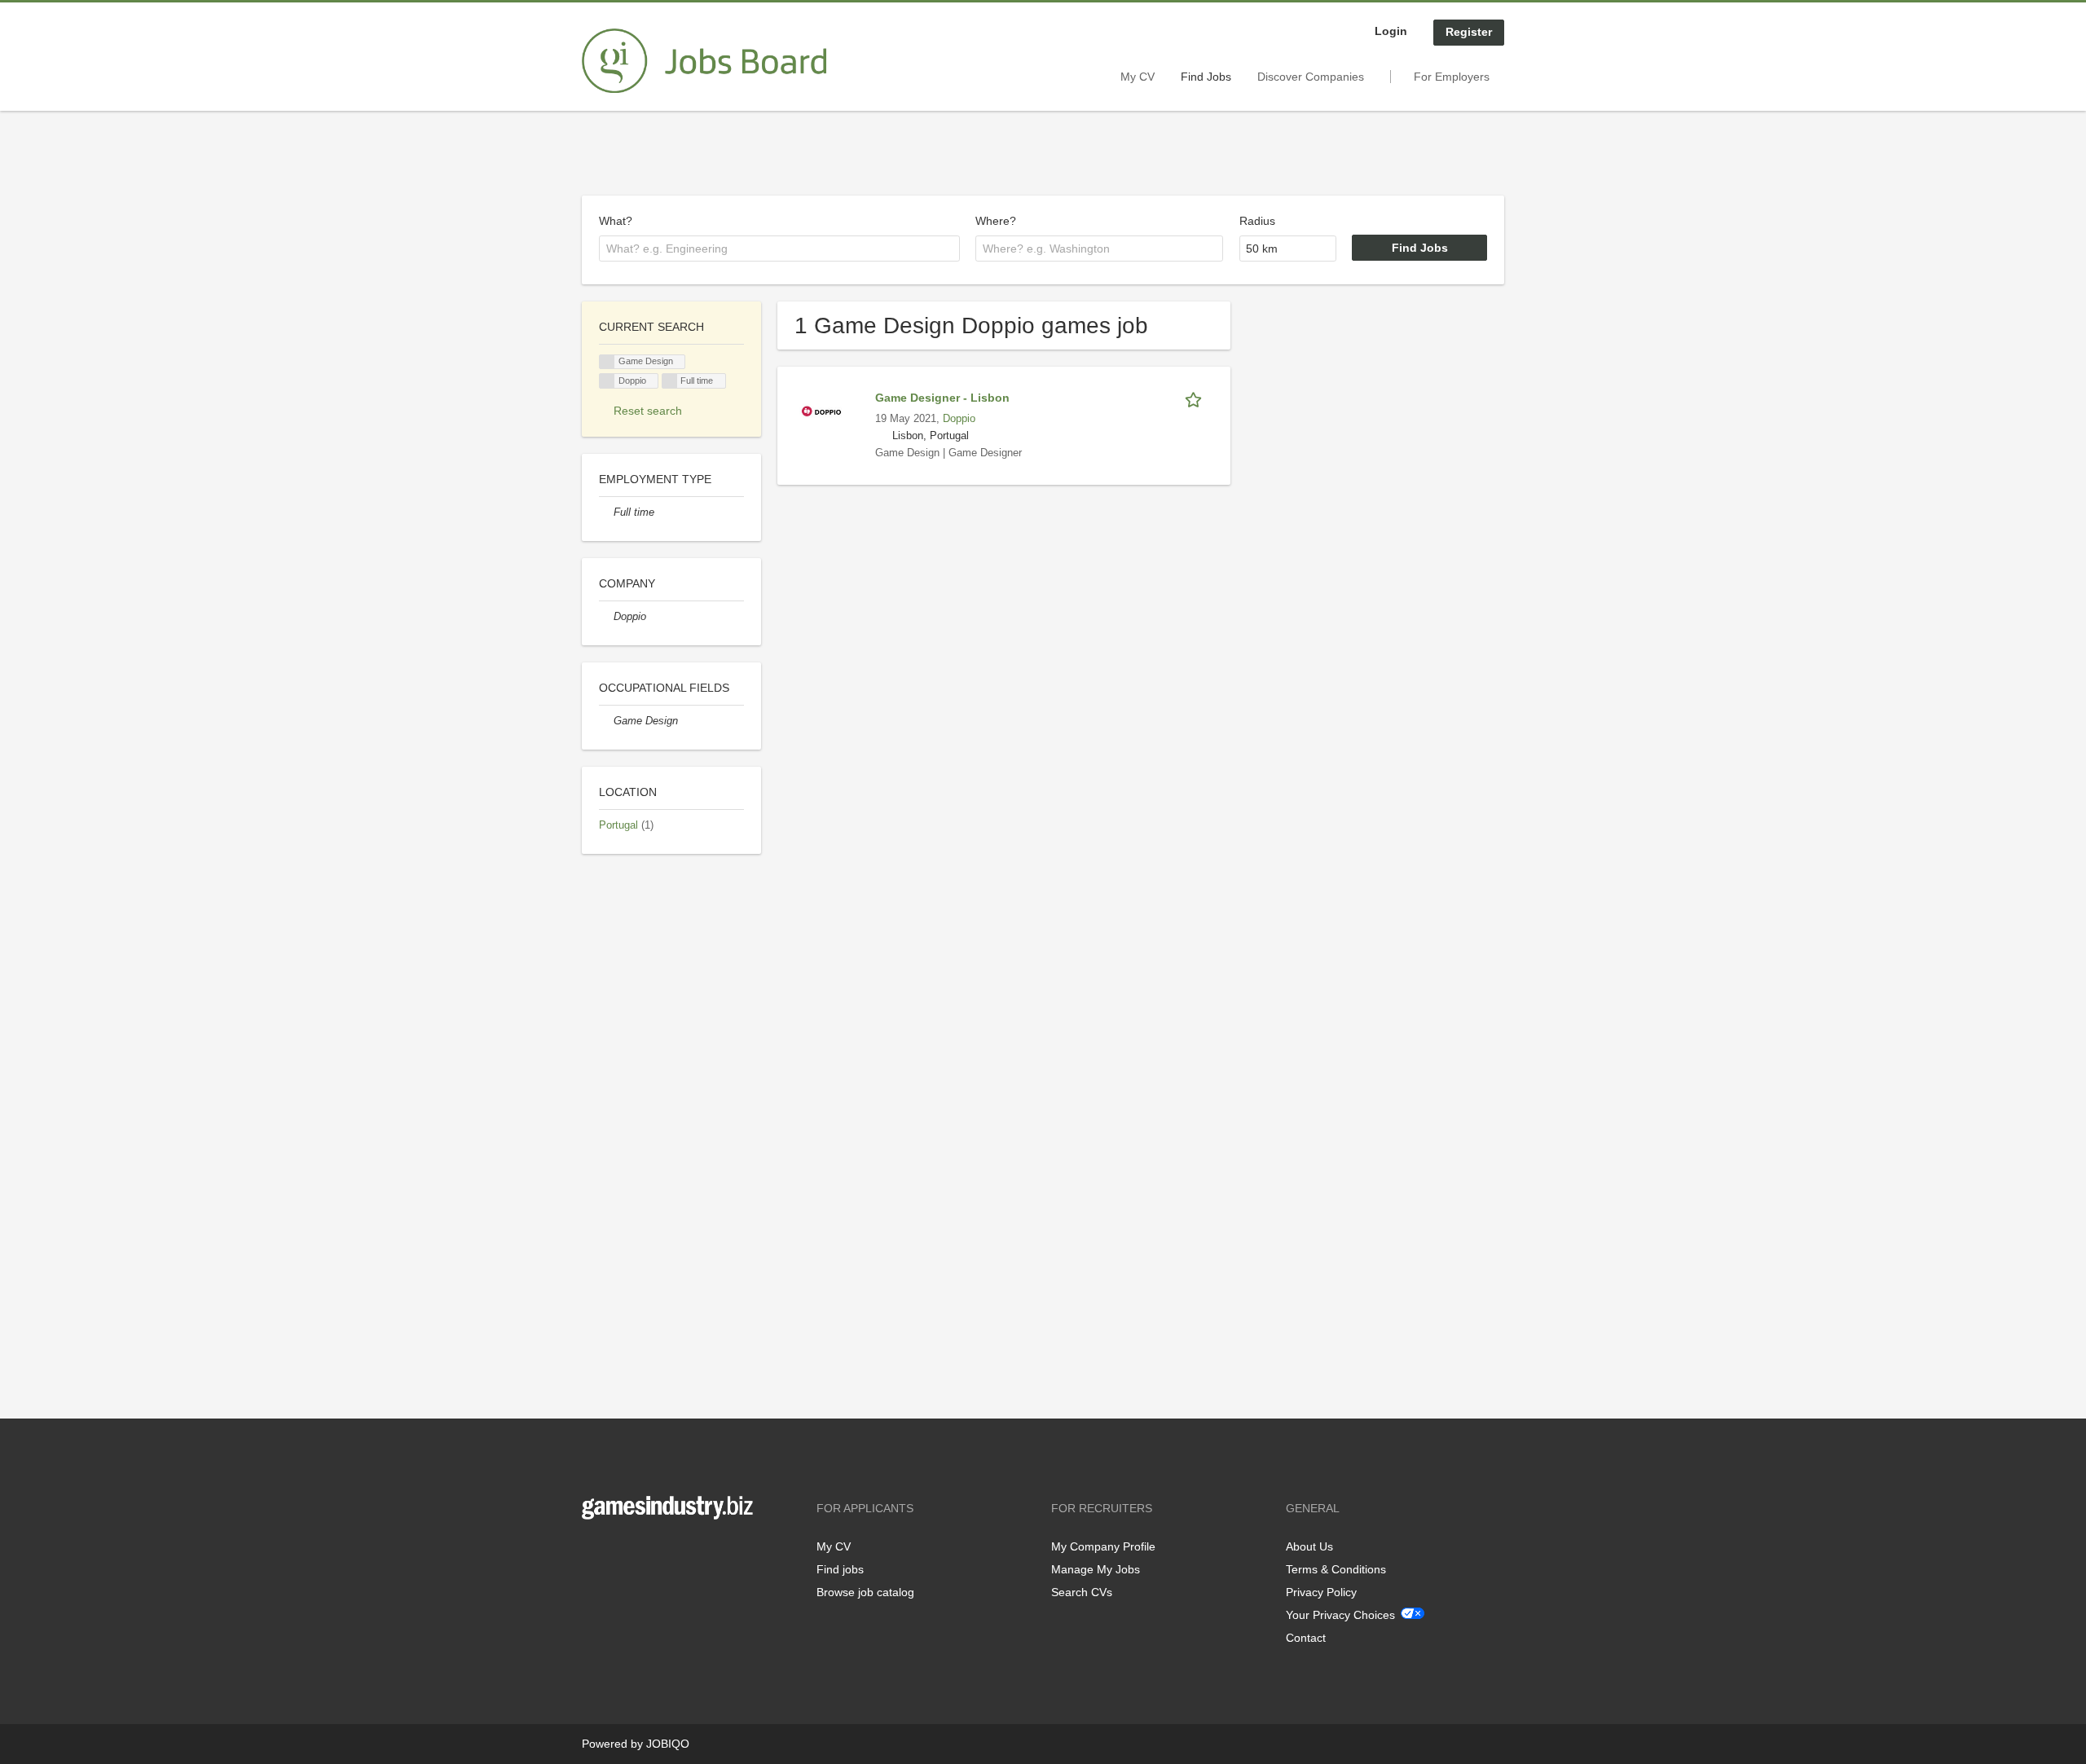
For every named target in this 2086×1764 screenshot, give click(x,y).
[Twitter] (621, 1553)
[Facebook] (594, 1553)
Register (1469, 32)
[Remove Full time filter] (606, 512)
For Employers (1452, 77)
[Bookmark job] (1196, 398)
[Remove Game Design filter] (606, 721)
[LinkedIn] (645, 1553)
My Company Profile (1103, 1546)
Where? (996, 221)
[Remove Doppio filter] (606, 617)
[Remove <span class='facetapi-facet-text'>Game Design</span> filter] (607, 362)
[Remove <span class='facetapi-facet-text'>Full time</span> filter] (670, 381)
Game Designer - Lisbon (942, 398)
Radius (1257, 221)
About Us (1309, 1546)
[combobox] (779, 249)
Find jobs (840, 1569)
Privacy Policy (1321, 1592)
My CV (1138, 77)
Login (1391, 31)
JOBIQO (668, 1744)
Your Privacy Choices (1340, 1615)
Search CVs (1082, 1592)
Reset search (648, 411)
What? (616, 221)
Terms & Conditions (1336, 1569)
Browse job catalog (865, 1592)
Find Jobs (1206, 77)
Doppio (959, 419)
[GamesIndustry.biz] (704, 61)
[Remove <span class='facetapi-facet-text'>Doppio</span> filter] (607, 381)
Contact (1306, 1638)
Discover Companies (1311, 77)
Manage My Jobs (1096, 1569)
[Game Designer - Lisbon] (821, 411)
